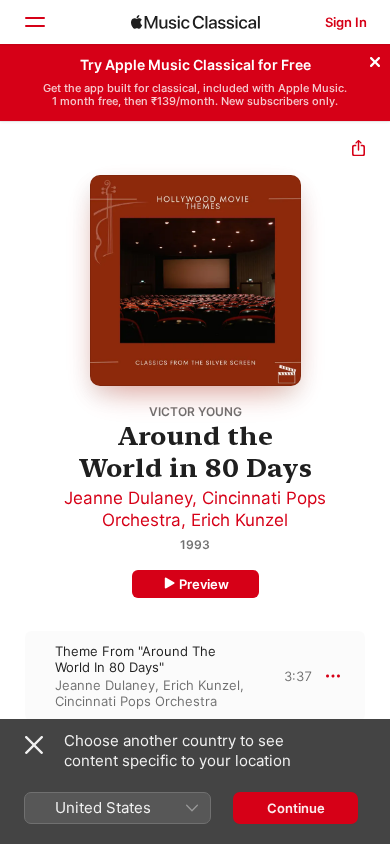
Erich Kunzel (239, 520)
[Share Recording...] (358, 150)
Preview (204, 584)
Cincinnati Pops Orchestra (136, 701)
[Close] (375, 59)
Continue (296, 808)
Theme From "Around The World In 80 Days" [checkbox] (135, 659)
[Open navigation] (34, 22)
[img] (195, 22)
